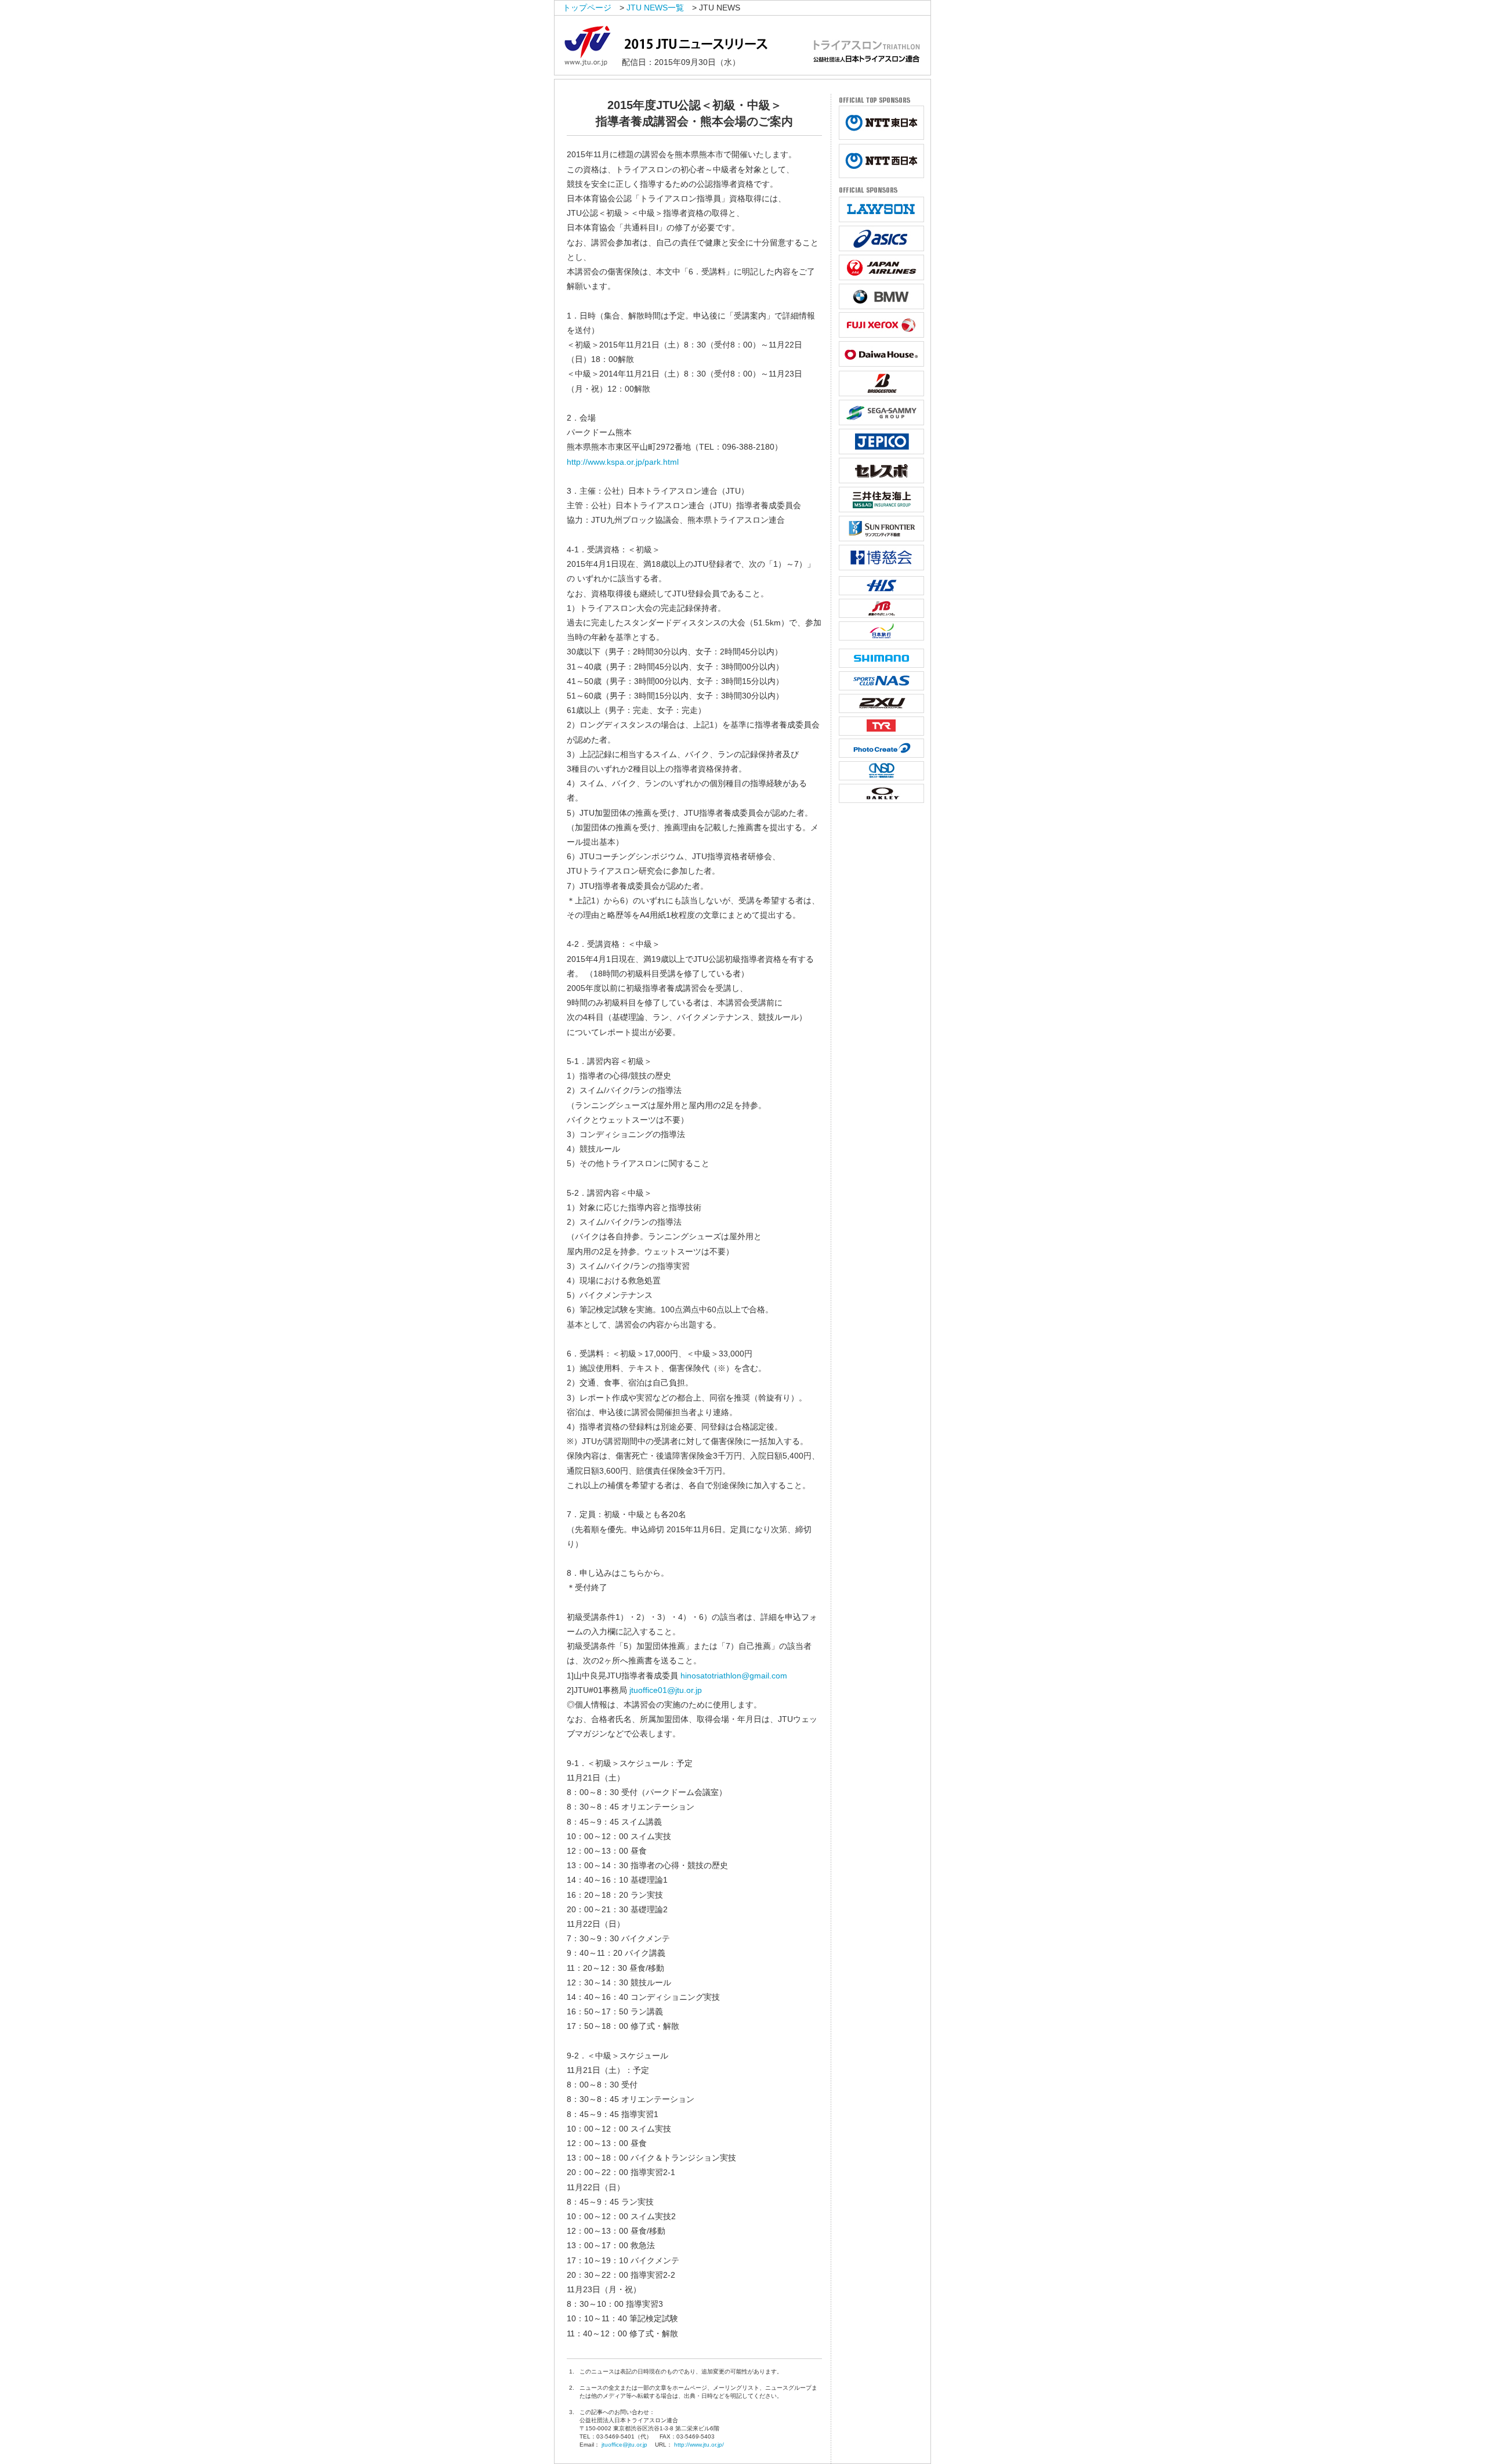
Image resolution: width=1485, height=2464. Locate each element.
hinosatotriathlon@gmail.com (734, 1676)
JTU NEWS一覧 (655, 8)
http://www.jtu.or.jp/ (699, 2445)
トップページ (587, 8)
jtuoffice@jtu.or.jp (624, 2445)
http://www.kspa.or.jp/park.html (623, 462)
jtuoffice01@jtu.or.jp (666, 1690)
